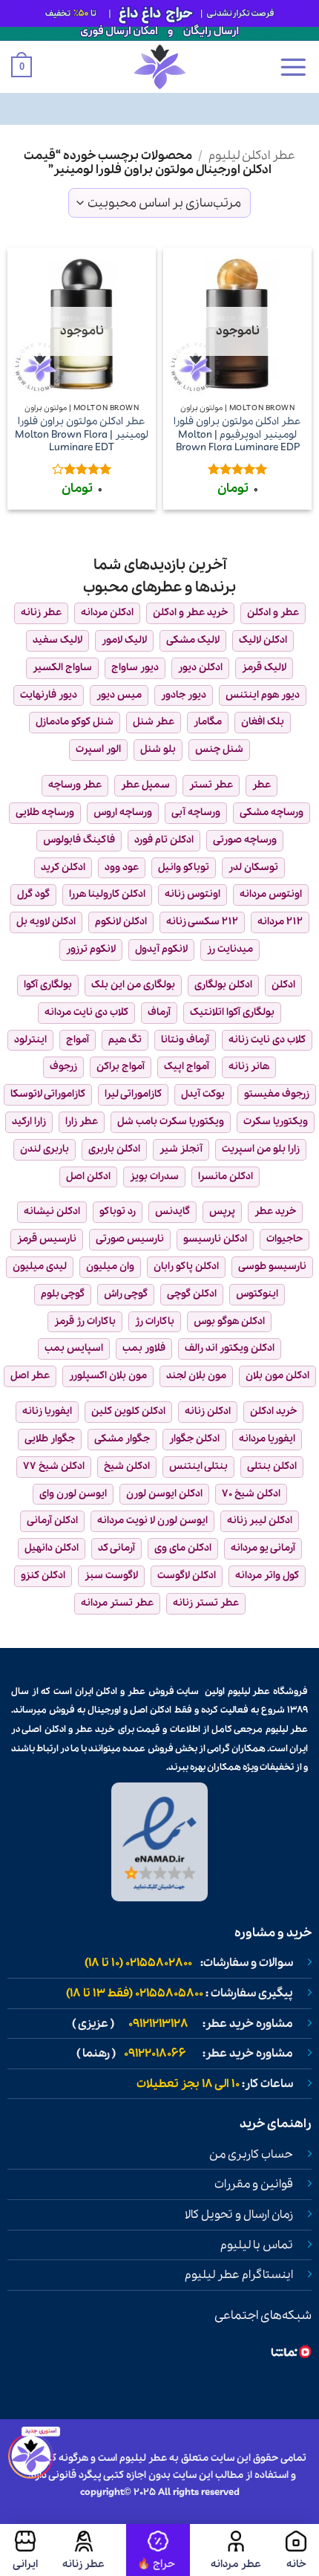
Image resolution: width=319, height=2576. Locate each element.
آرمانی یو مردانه (263, 1548)
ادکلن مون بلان (277, 1376)
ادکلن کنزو (43, 1576)
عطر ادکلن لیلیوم (252, 156)
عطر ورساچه (75, 785)
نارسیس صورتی (130, 1239)
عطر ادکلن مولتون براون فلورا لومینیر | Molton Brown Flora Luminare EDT (82, 435)
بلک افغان (263, 722)
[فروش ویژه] (158, 2550)
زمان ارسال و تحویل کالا (239, 2215)
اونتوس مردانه (271, 894)
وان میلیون (110, 1266)
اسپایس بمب (74, 1348)
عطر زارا (82, 1122)
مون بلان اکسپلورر (108, 1376)
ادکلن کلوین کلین (128, 1411)
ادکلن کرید (63, 867)
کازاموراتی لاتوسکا (48, 1094)
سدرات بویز (154, 1177)
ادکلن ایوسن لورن (164, 1494)
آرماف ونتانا (185, 1040)
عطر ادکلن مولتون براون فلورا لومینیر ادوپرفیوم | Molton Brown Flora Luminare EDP (237, 435)
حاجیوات (285, 1239)
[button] (293, 67)
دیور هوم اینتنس (263, 695)
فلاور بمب (144, 1348)
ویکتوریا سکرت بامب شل (171, 1122)
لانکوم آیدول (161, 949)
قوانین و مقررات (254, 2184)
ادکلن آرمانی (52, 1521)
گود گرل (33, 894)
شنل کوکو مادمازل (75, 722)
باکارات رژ (155, 1321)
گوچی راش (126, 1294)
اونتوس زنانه (193, 894)
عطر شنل (154, 722)
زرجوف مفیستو (277, 1094)
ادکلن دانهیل (52, 1548)
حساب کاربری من (251, 2155)
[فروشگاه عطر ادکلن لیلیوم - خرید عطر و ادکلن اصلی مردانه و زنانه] (159, 67)
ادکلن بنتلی (272, 1466)
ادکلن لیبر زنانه (260, 1521)
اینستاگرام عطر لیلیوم (239, 2275)
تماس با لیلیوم (257, 2245)
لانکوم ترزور (91, 949)
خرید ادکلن (273, 1411)
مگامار (208, 722)
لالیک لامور (124, 640)
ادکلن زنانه (208, 1411)
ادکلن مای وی (183, 1548)
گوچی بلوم (63, 1294)
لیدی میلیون (40, 1266)
